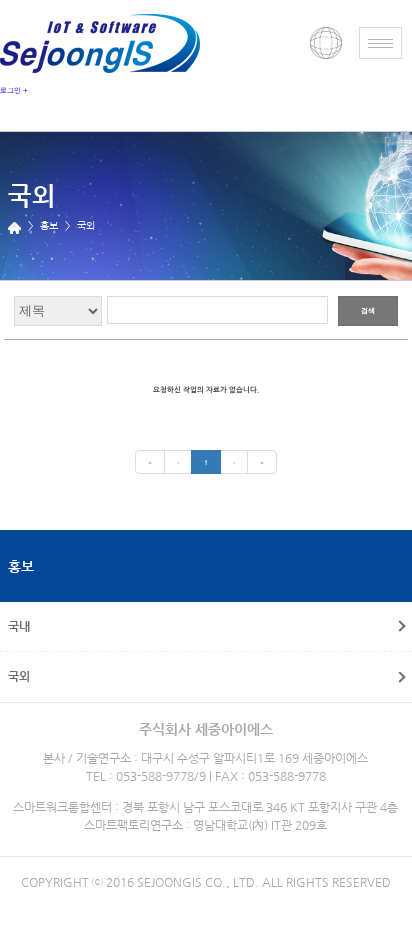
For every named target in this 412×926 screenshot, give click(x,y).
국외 (19, 676)
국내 (19, 626)
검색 (368, 310)
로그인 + (14, 90)
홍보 (21, 566)
